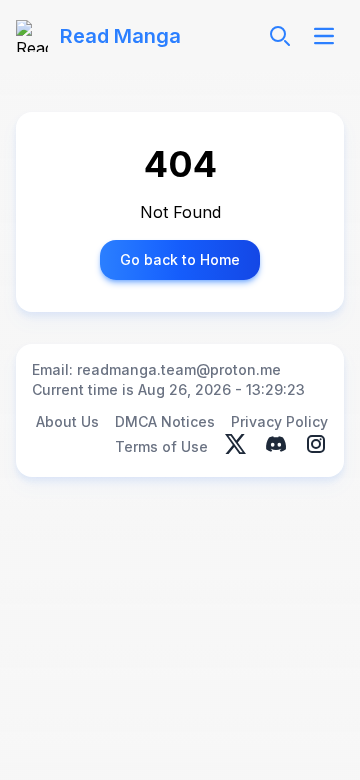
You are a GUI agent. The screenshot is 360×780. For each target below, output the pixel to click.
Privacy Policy (279, 421)
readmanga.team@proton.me (179, 369)
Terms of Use (161, 446)
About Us (67, 421)
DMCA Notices (165, 421)
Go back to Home (180, 259)
